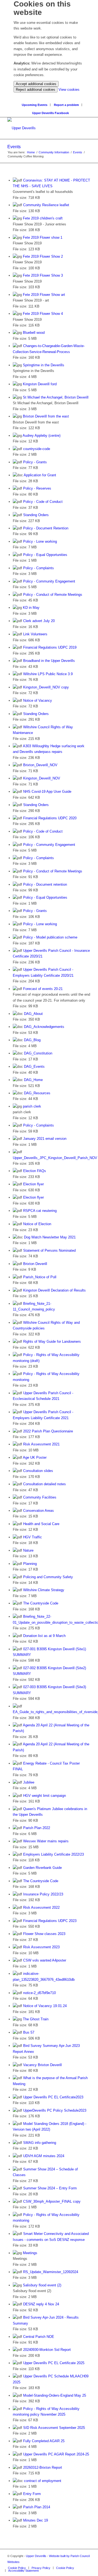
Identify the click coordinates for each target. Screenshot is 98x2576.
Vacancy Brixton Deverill (42, 2065)
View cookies (69, 90)
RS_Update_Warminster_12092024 (51, 2272)
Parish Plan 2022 (37, 1828)
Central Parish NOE (39, 2337)
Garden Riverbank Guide (42, 1868)
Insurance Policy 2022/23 (43, 1894)
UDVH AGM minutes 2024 (44, 2156)
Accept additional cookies (36, 84)
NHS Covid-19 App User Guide (47, 792)
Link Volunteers (35, 634)
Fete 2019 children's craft (43, 218)
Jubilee (29, 1782)
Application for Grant (40, 475)
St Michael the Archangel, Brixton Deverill (56, 397)
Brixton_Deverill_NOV (40, 765)
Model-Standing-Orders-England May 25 (55, 2395)
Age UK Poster (35, 1457)
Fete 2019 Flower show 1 (43, 237)
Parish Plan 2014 (37, 2507)
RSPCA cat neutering (40, 1211)
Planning (30, 1564)
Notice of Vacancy (38, 700)
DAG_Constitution (38, 1053)
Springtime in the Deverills (44, 365)
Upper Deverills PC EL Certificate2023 (53, 2097)
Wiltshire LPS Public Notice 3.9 (48, 674)
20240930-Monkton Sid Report (47, 2350)
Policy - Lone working (40, 541)
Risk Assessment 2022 (41, 1907)
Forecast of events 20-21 (43, 989)
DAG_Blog (32, 1040)
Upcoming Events (35, 105)
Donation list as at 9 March (44, 1636)
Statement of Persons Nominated (49, 1250)
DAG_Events (34, 1067)
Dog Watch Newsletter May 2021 (50, 1237)
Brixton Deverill (35, 1264)
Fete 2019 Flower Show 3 (43, 275)
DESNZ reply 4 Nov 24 (41, 2304)
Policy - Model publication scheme (50, 937)
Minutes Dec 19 (36, 2520)
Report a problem (66, 105)
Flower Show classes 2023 (44, 1934)
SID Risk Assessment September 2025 (54, 2428)
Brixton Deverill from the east (46, 416)
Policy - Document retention (45, 884)
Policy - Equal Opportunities (45, 555)
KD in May (31, 608)
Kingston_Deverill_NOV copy (46, 687)
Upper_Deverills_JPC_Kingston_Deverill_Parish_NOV (55, 1158)
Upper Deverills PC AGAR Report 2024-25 (56, 2454)
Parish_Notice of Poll (40, 1277)
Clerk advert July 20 (39, 621)
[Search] (50, 96)
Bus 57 (29, 2032)
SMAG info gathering (40, 2143)
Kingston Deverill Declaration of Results (54, 1290)
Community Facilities (40, 1497)
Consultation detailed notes (45, 1484)
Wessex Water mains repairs (46, 1841)
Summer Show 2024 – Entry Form (50, 2188)
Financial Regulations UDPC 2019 (50, 647)
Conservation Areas (39, 1511)
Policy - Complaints (39, 568)
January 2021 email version (45, 1139)
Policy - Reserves (37, 488)
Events (14, 147)
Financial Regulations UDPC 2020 (50, 818)
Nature (28, 1550)
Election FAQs (35, 1171)
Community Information (54, 152)
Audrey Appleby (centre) (42, 436)
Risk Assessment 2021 (41, 1444)
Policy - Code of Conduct (43, 502)
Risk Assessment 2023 (41, 1947)
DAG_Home (33, 1080)
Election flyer (33, 1184)
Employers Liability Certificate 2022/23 (53, 1854)
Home (31, 152)
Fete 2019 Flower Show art (44, 295)
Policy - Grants (35, 462)
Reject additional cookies (36, 90)
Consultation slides (38, 1471)
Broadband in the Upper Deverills (49, 661)
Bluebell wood (34, 333)
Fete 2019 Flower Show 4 (43, 314)
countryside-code (37, 449)
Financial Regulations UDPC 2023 (50, 1921)
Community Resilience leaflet (46, 205)
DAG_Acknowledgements (44, 1027)
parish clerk (32, 1106)
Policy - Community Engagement (49, 581)
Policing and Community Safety (48, 1577)
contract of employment (43, 2481)
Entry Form (32, 2494)
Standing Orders (36, 515)
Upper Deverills (36, 2556)
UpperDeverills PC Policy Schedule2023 (55, 2110)
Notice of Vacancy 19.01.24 (45, 2006)
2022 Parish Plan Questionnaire (48, 1431)
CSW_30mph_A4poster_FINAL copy (52, 2201)
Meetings (30, 2253)
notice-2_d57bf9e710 (39, 1993)
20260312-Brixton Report (43, 2467)
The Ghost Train (36, 2019)
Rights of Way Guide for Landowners (52, 1342)
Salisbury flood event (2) (42, 2285)
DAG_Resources (37, 1093)
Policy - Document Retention (46, 528)
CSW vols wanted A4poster (45, 1960)
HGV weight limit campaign (45, 1796)
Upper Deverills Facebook (50, 113)
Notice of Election (37, 1224)
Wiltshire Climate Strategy (44, 1590)
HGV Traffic (33, 1537)
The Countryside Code (41, 1603)
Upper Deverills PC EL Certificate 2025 (54, 2363)
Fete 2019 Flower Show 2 (43, 256)
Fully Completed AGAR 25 (44, 2441)
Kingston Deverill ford (40, 384)
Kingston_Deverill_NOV (42, 778)
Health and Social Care (41, 1524)
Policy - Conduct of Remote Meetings (53, 595)
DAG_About (33, 1014)
